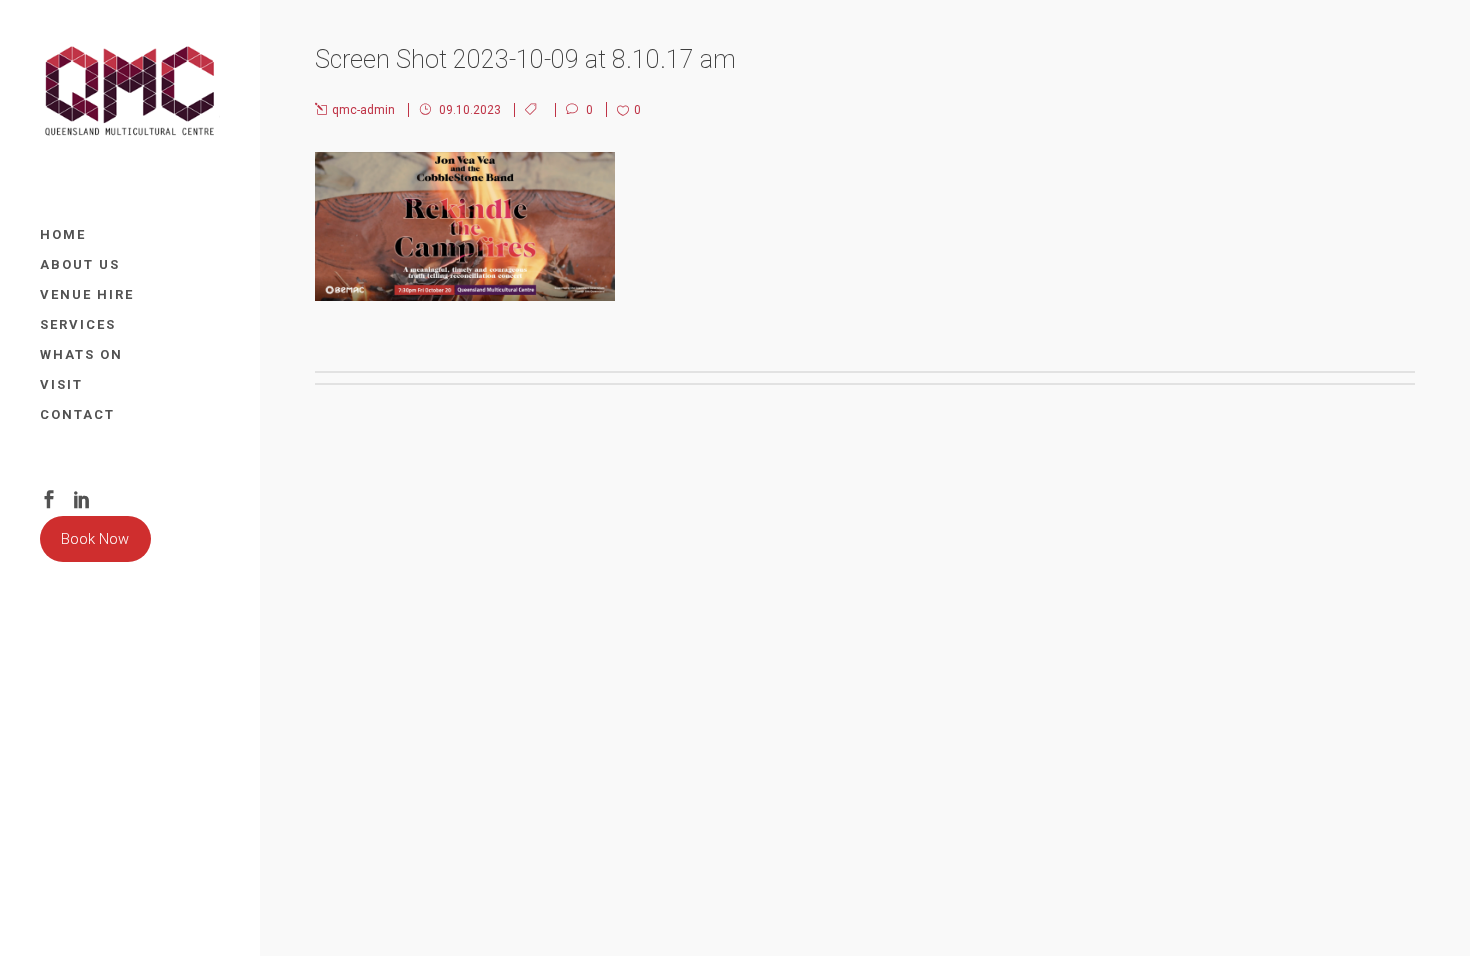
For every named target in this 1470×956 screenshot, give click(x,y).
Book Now (95, 539)
